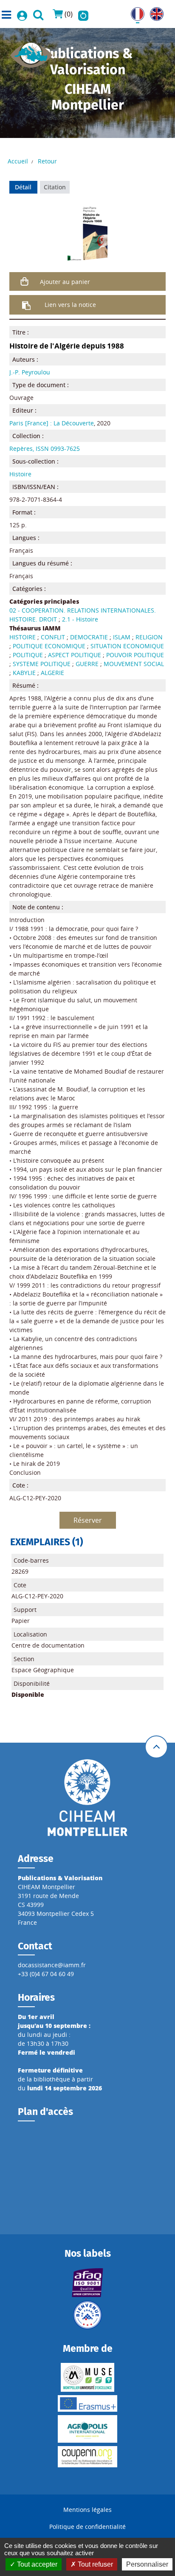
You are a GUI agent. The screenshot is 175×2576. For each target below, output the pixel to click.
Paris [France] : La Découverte (52, 423)
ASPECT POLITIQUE (75, 655)
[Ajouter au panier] (25, 281)
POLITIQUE (28, 655)
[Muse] (88, 2377)
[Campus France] (88, 2315)
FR (134, 12)
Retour (47, 161)
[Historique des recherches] (83, 14)
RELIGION (149, 637)
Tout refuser (95, 2564)
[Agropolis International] (88, 2429)
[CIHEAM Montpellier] (87, 1797)
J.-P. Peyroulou (30, 372)
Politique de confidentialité (87, 2527)
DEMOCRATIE (89, 637)
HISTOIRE (23, 637)
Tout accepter (36, 2564)
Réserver (88, 1520)
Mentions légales (87, 2510)
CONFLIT (53, 637)
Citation (55, 187)
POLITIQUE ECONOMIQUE (49, 646)
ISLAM (122, 637)
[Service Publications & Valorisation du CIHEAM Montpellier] (31, 52)
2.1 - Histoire (80, 619)
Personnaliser (147, 2564)
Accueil (18, 161)
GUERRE (87, 664)
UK (154, 12)
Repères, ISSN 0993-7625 (45, 449)
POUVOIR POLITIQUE (135, 655)
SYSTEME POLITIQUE (42, 664)
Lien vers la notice (70, 305)
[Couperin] (88, 2457)
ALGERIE (52, 673)
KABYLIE (24, 673)
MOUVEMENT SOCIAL (134, 664)
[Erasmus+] (88, 2403)
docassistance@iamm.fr (52, 1965)
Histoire (20, 474)
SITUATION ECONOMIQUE (127, 646)
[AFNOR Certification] (88, 2283)
